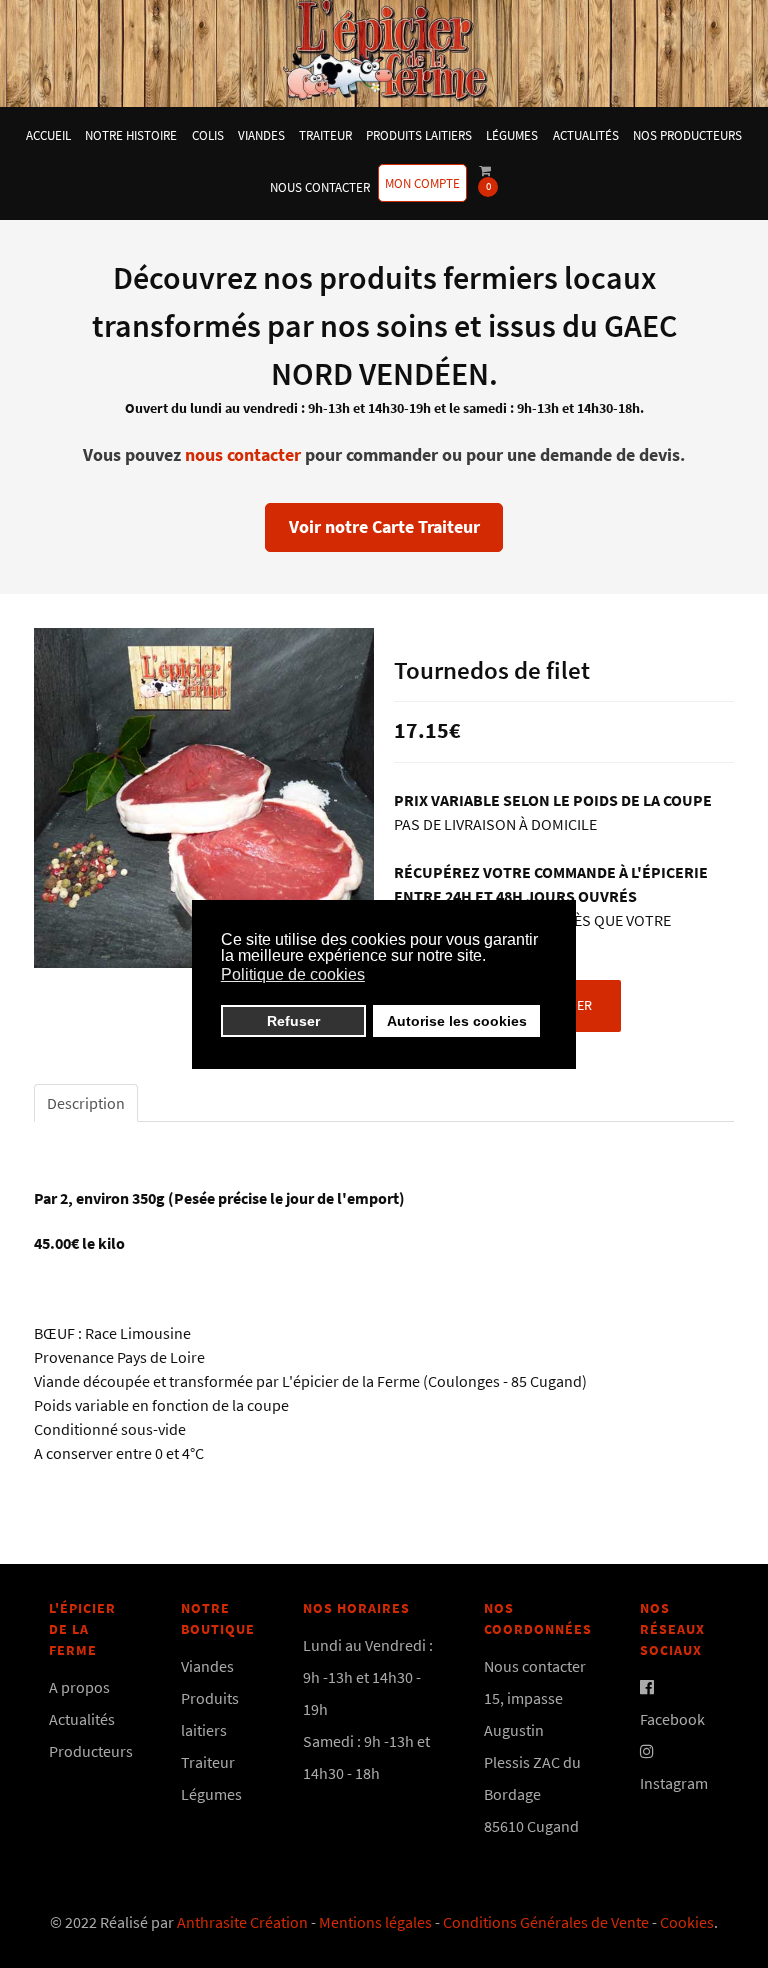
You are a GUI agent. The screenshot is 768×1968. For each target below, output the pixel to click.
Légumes (211, 1794)
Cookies (687, 1922)
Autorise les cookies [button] (457, 1021)
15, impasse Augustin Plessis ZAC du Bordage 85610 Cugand (532, 1762)
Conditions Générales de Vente (546, 1922)
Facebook (672, 1719)
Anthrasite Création (242, 1922)
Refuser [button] (293, 1021)
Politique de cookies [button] (293, 974)
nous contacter (243, 454)
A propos (79, 1687)
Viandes (207, 1666)
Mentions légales (375, 1922)
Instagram (674, 1783)
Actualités (82, 1719)
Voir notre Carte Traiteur (384, 526)
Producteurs (91, 1751)
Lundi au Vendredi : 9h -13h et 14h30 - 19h (368, 1677)
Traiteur (208, 1762)
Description (86, 1103)
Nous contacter (535, 1666)
